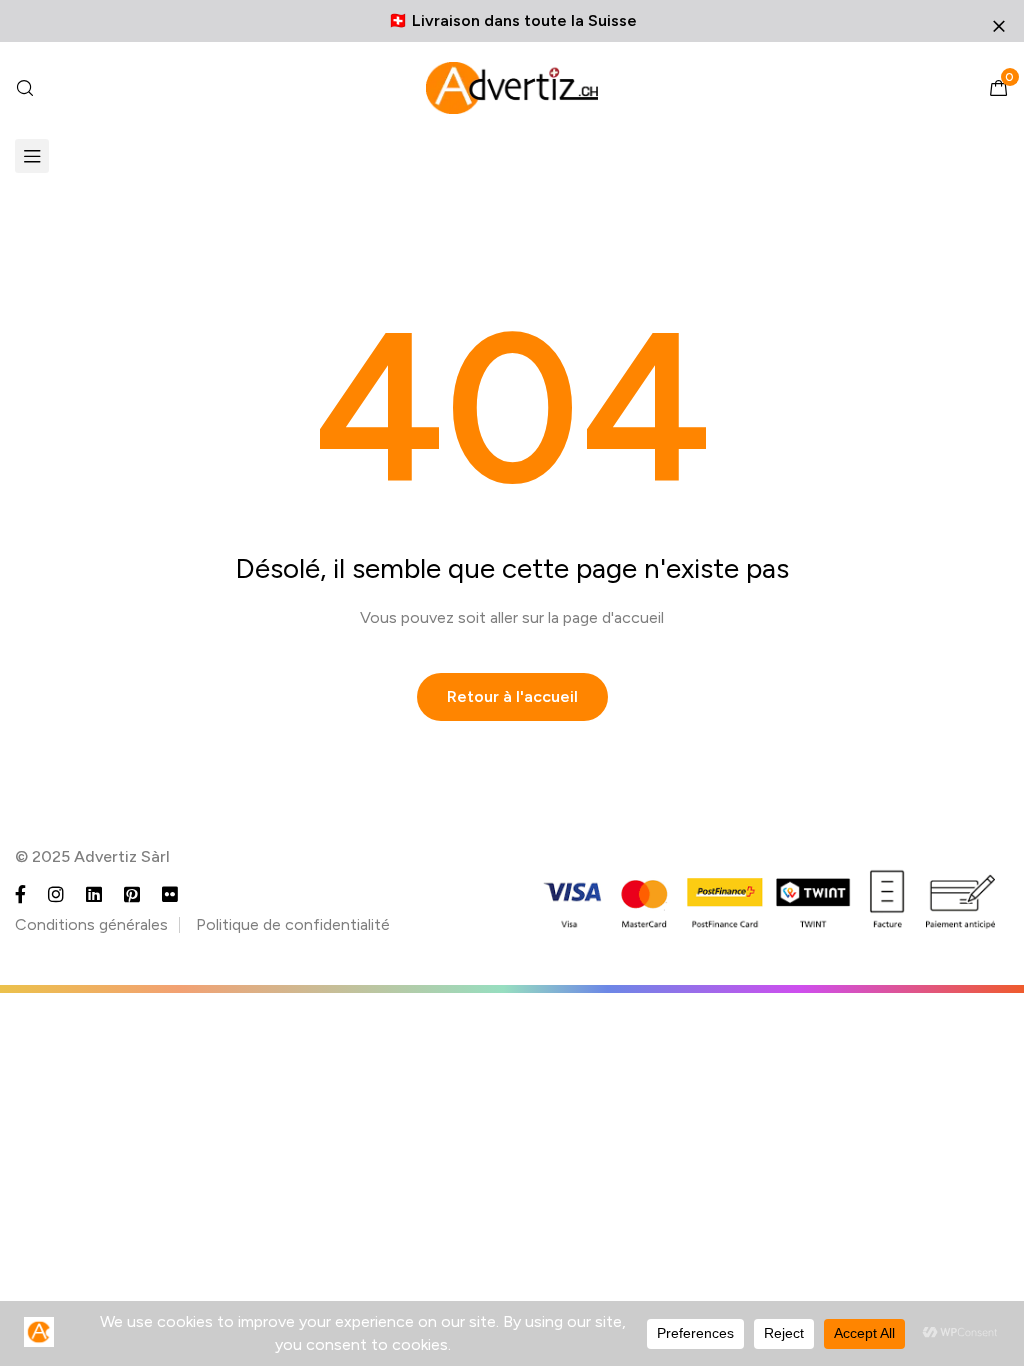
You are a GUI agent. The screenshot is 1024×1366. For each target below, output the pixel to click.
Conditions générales (91, 924)
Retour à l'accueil (512, 696)
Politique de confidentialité (293, 924)
